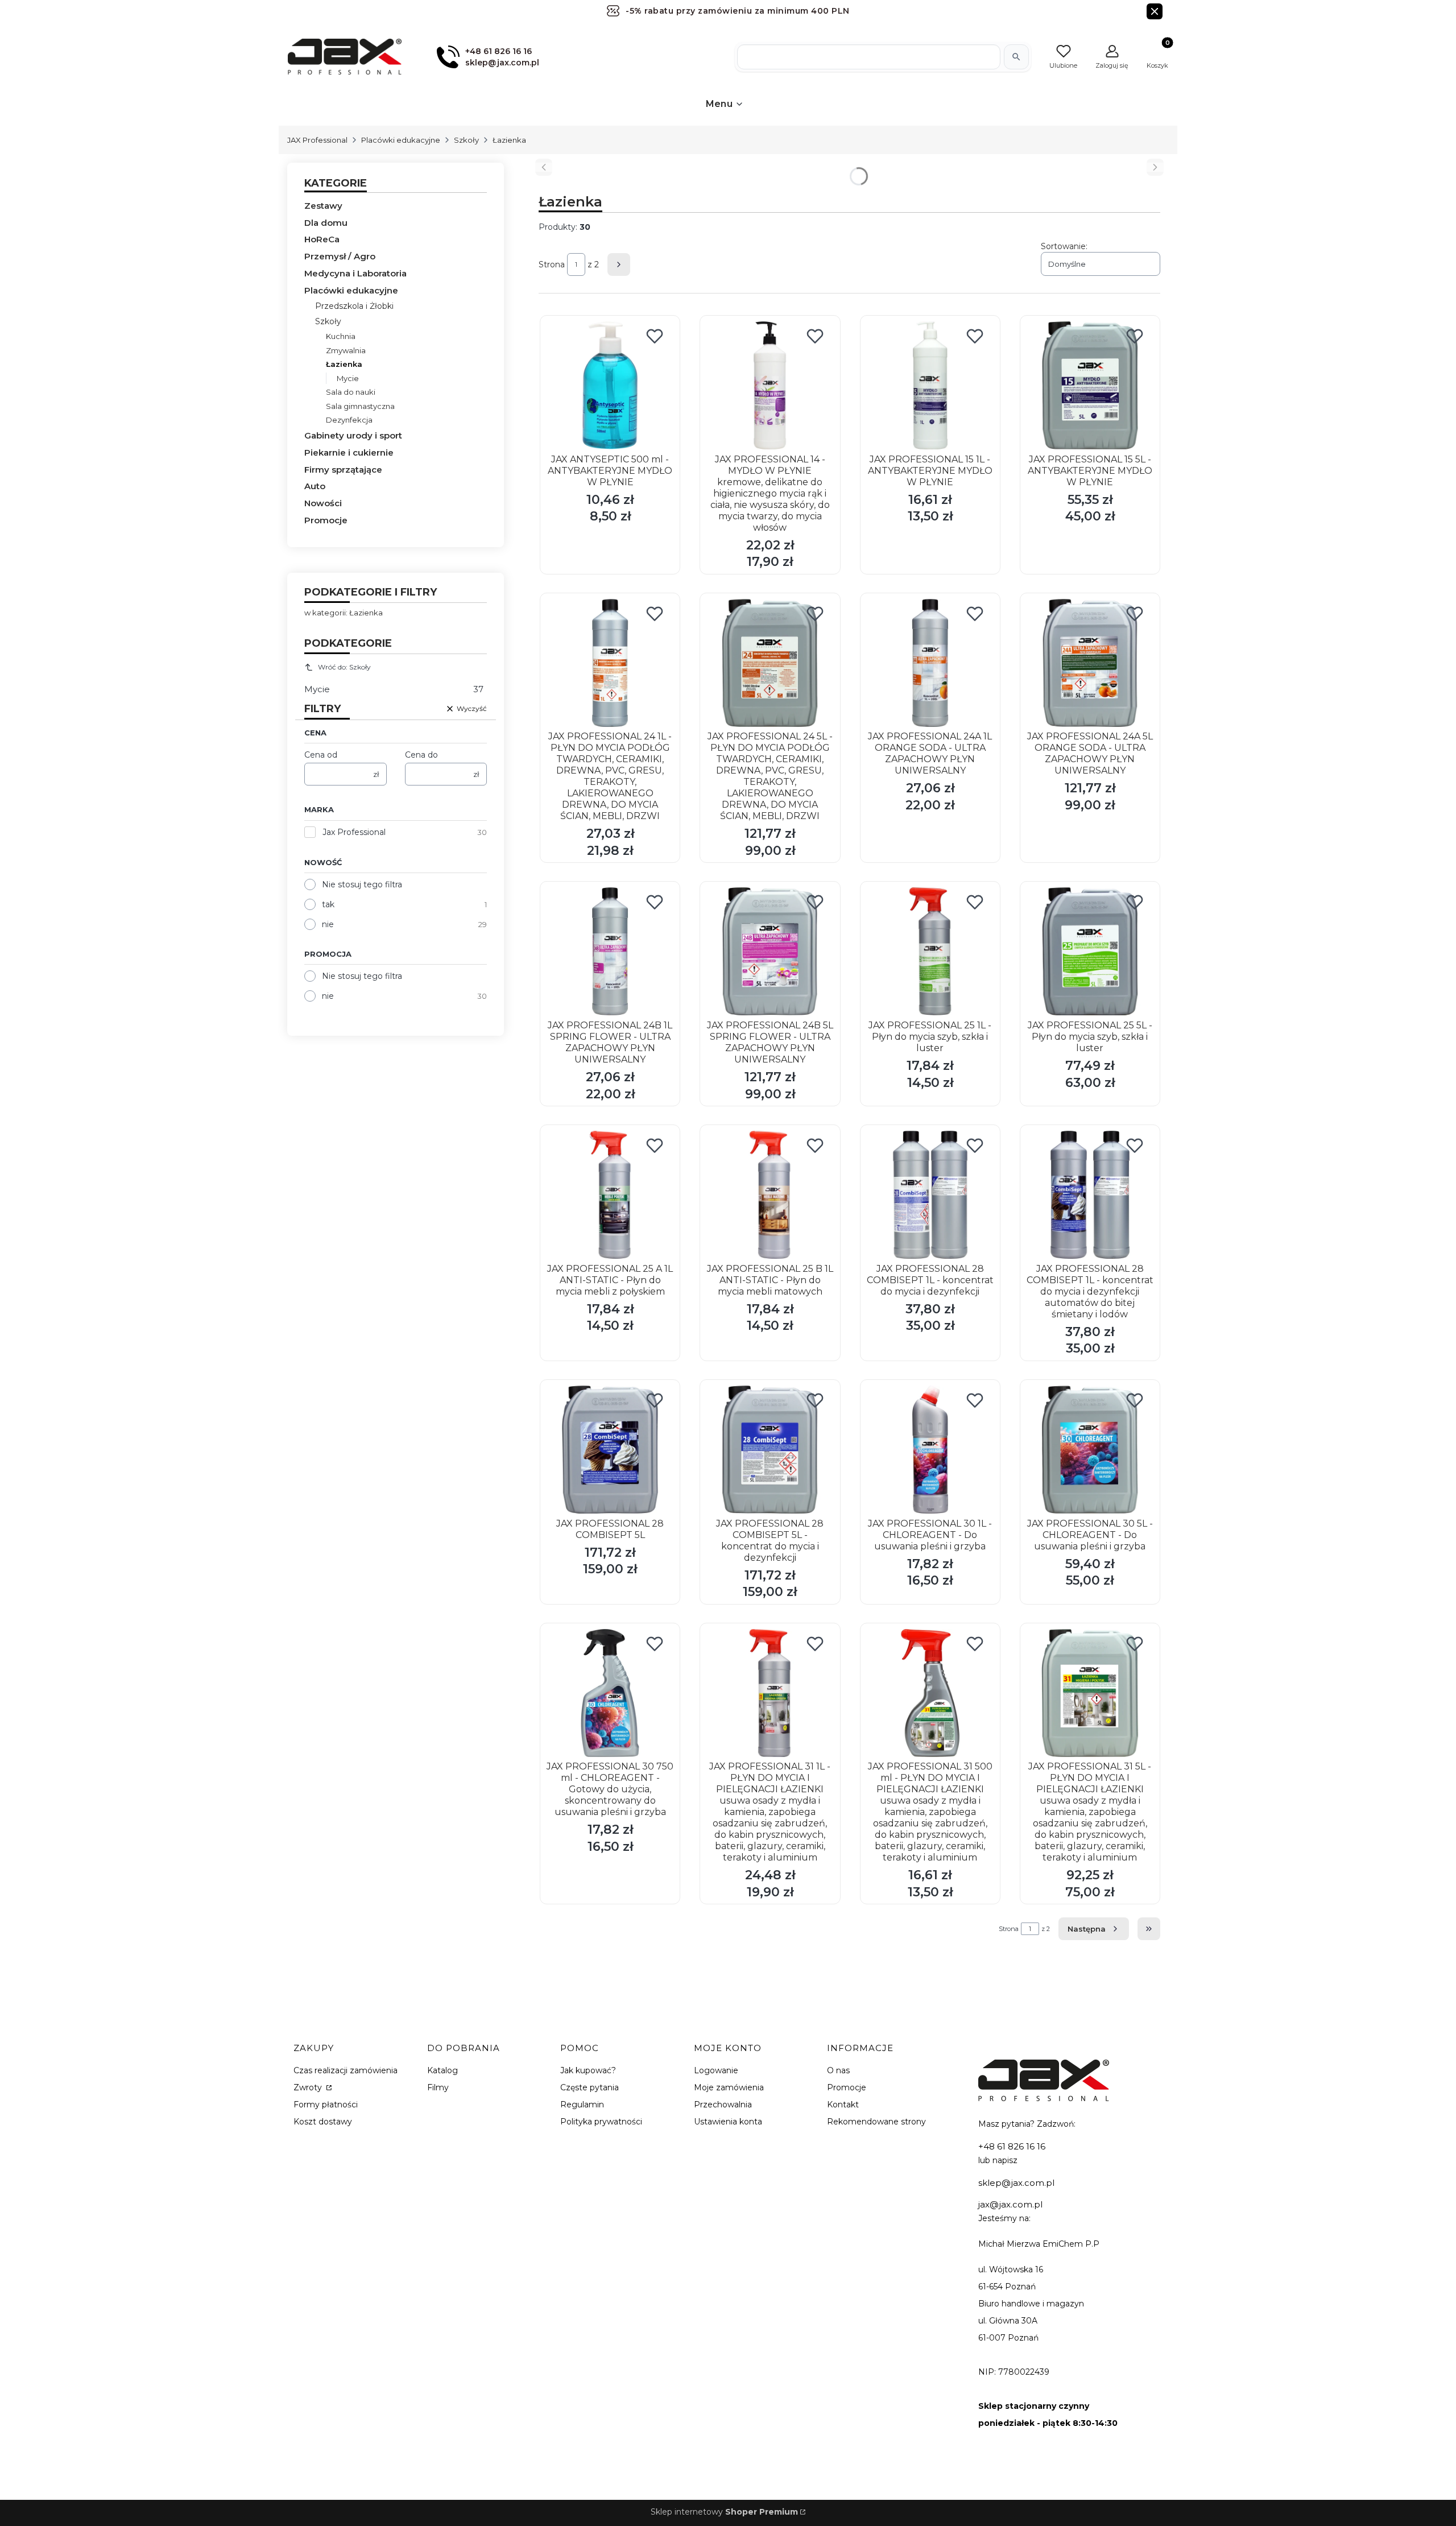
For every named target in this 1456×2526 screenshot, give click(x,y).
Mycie (348, 378)
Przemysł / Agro (340, 256)
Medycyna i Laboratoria (355, 273)
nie (328, 924)
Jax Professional (354, 832)
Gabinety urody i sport (353, 435)
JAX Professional (317, 140)
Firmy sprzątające (343, 470)
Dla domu (326, 223)
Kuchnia (341, 336)
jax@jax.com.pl (1010, 2204)
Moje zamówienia (729, 2087)
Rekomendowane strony (876, 2122)
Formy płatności (326, 2105)
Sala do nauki (351, 392)
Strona (552, 264)
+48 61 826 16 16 (1012, 2146)
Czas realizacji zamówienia (346, 2070)
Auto (315, 486)
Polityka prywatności (601, 2122)
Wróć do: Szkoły (344, 667)
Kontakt (843, 2105)
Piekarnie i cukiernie (349, 452)
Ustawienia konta (728, 2122)
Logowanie (716, 2070)
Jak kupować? (588, 2070)
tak (328, 904)
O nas (838, 2070)
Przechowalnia (723, 2105)
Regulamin (582, 2105)
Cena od (321, 755)
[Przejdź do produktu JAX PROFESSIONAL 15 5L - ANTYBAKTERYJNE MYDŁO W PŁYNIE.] (1090, 385)
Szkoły (466, 140)
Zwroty (309, 2087)
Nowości (323, 503)
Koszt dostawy (323, 2122)
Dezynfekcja (349, 420)
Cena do (421, 755)
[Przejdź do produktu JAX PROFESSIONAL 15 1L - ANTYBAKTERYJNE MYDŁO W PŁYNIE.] (930, 385)
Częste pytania (590, 2087)
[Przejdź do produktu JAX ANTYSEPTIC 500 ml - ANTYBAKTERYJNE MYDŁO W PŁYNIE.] (610, 385)
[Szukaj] (1016, 57)
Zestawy (323, 206)
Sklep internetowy (724, 2512)
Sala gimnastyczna (360, 406)
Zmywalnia (346, 350)
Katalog (442, 2070)
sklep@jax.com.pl (1016, 2183)
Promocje (326, 520)
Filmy (438, 2087)
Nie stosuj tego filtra (362, 884)
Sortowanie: (1064, 246)
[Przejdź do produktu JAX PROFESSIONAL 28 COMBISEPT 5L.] (610, 1450)
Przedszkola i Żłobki (354, 306)
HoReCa (322, 239)
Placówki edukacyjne (401, 140)
